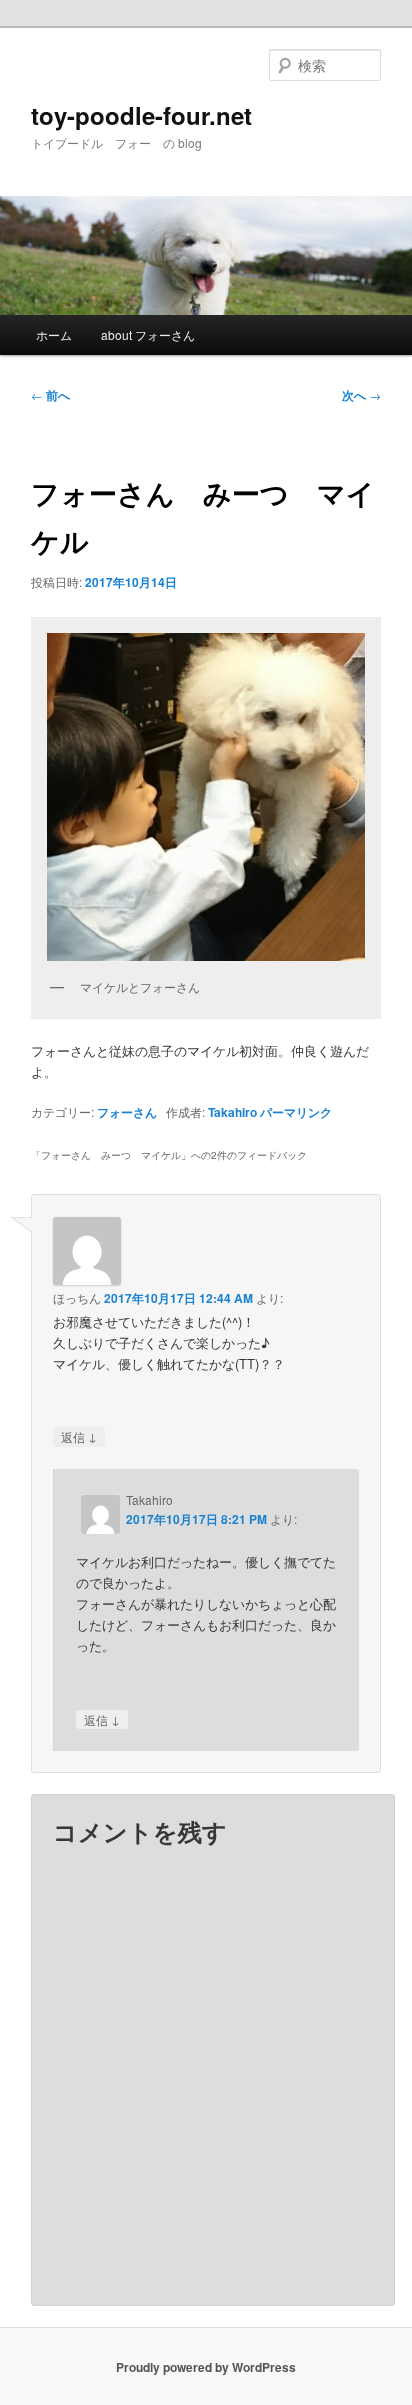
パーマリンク (296, 1112)
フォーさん (127, 1112)
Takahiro (232, 1112)
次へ (361, 395)
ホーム (54, 334)
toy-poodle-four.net (141, 115)
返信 (79, 1436)
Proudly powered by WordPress (206, 2367)
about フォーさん (148, 334)
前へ (50, 395)
